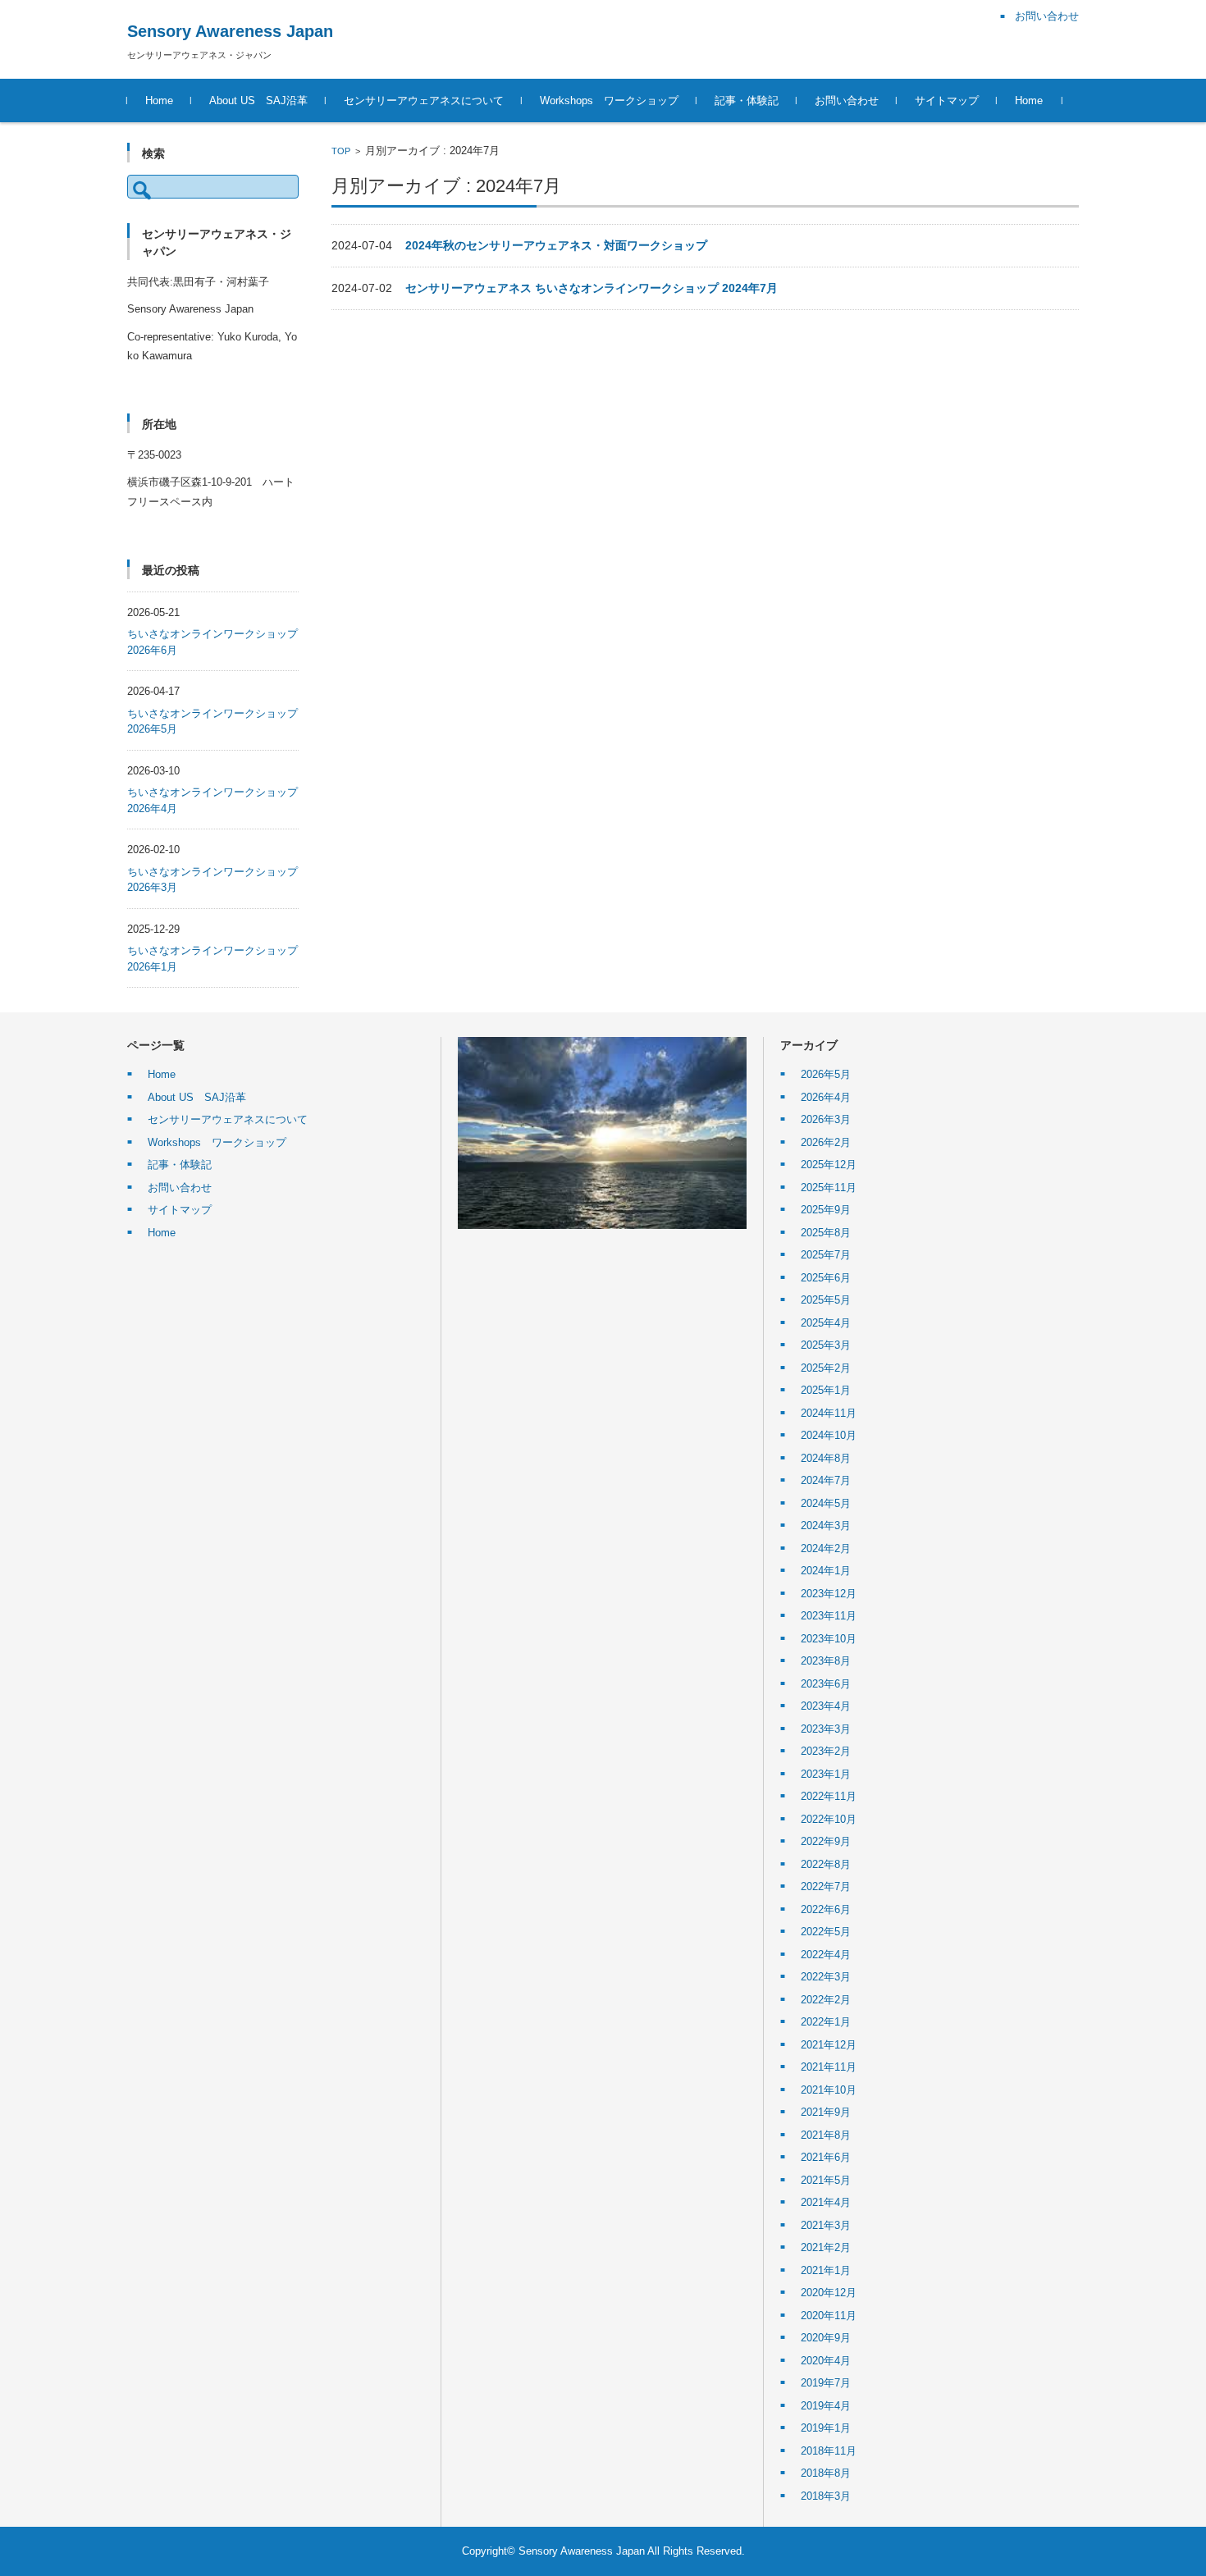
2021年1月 (826, 2270)
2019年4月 (826, 2406)
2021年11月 (829, 2067)
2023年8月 (826, 1661)
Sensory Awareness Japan (230, 31)
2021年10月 (829, 2090)
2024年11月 (829, 1413)
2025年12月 (829, 1165)
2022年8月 (826, 1864)
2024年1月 (826, 1571)
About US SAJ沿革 (258, 100)
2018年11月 (829, 2451)
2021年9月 (826, 2112)
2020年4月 (826, 2361)
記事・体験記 (747, 100)
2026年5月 (826, 1074)
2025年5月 (826, 1300)
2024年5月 (826, 1503)
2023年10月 (829, 1639)
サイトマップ (947, 100)
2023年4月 (826, 1706)
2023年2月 (826, 1751)
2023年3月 (826, 1729)
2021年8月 (826, 2135)
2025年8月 (826, 1233)
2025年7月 (826, 1255)
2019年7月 (826, 2383)
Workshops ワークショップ (609, 100)
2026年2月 (826, 1142)
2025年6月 (826, 1278)
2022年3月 (826, 1977)
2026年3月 (826, 1119)
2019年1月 (826, 2428)
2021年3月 (826, 2225)
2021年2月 (826, 2247)
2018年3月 (826, 2496)
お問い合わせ (847, 100)
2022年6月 (826, 1909)
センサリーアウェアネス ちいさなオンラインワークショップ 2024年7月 (592, 288)
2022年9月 (826, 1841)
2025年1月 (826, 1390)
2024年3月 (826, 1526)
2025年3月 (826, 1345)
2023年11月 (829, 1616)
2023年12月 (829, 1594)
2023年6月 (826, 1684)
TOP (341, 151)
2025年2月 (826, 1368)
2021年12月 (829, 2045)
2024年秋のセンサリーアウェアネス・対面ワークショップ (556, 245)
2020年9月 (826, 2338)
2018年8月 (826, 2473)
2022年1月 (826, 2022)
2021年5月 (826, 2180)
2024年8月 (826, 1458)
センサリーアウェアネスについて (424, 100)
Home (159, 100)
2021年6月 (826, 2157)
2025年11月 (829, 1188)
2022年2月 (826, 2000)
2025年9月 (826, 1210)
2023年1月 (826, 1774)
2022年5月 (826, 1932)
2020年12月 (829, 2293)
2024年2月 (826, 1548)
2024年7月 (826, 1480)
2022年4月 (826, 1955)
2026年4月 (826, 1097)
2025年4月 (826, 1323)
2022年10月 (829, 1819)
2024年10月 (829, 1435)
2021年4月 (826, 2202)
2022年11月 (829, 1796)
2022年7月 (826, 1886)
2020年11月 (829, 2316)
